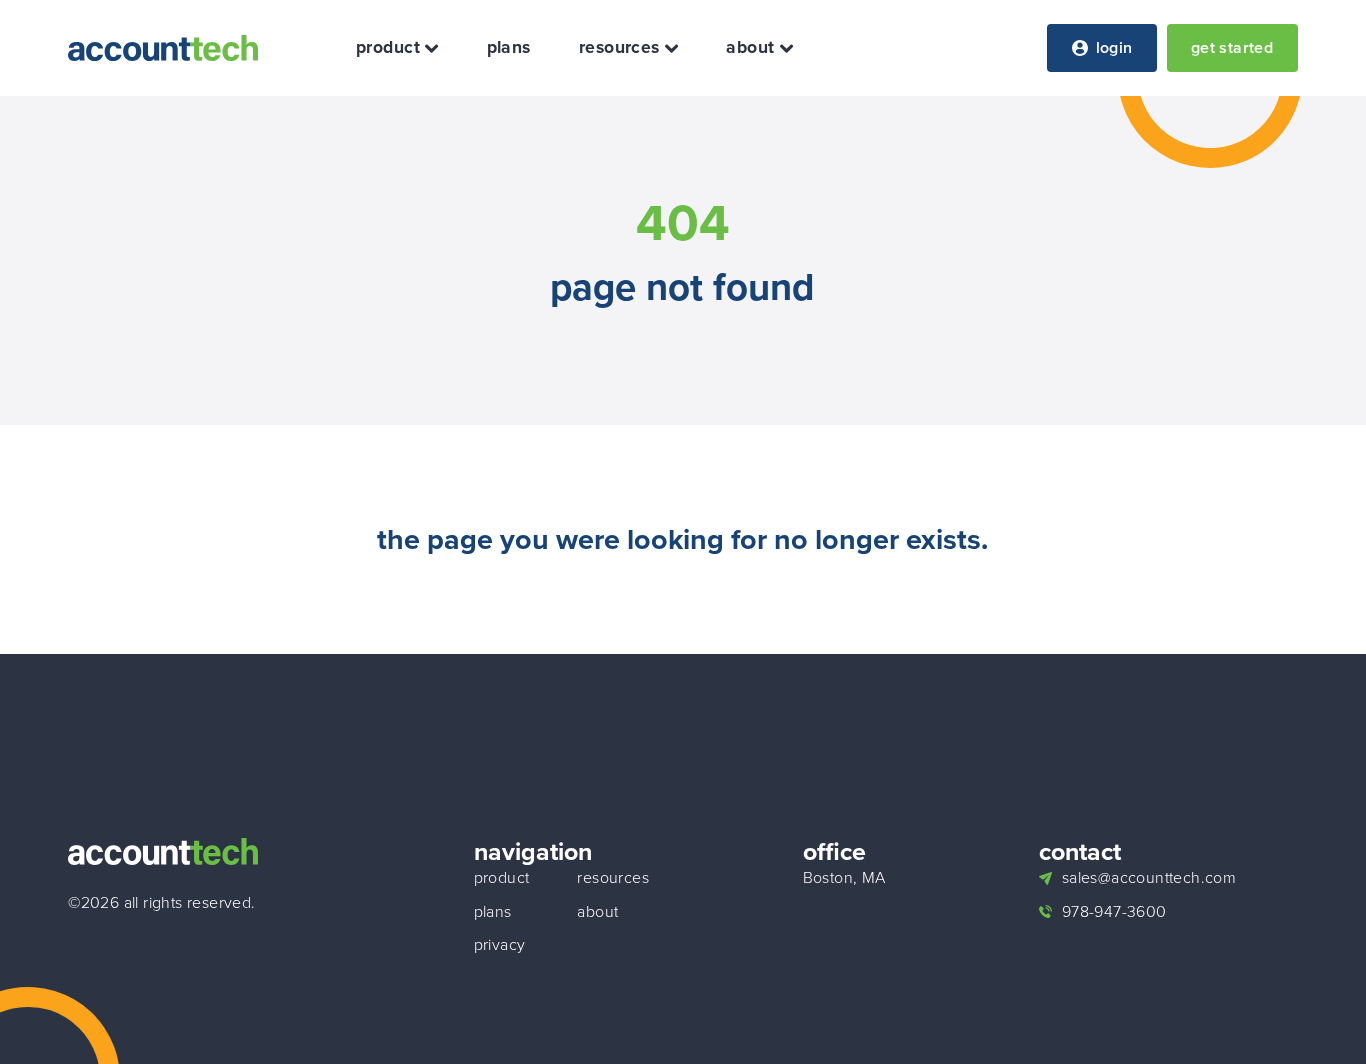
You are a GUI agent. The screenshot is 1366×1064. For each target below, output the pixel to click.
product (388, 48)
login (1114, 47)
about (750, 48)
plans (509, 48)
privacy (500, 945)
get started (1232, 47)
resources (619, 48)
